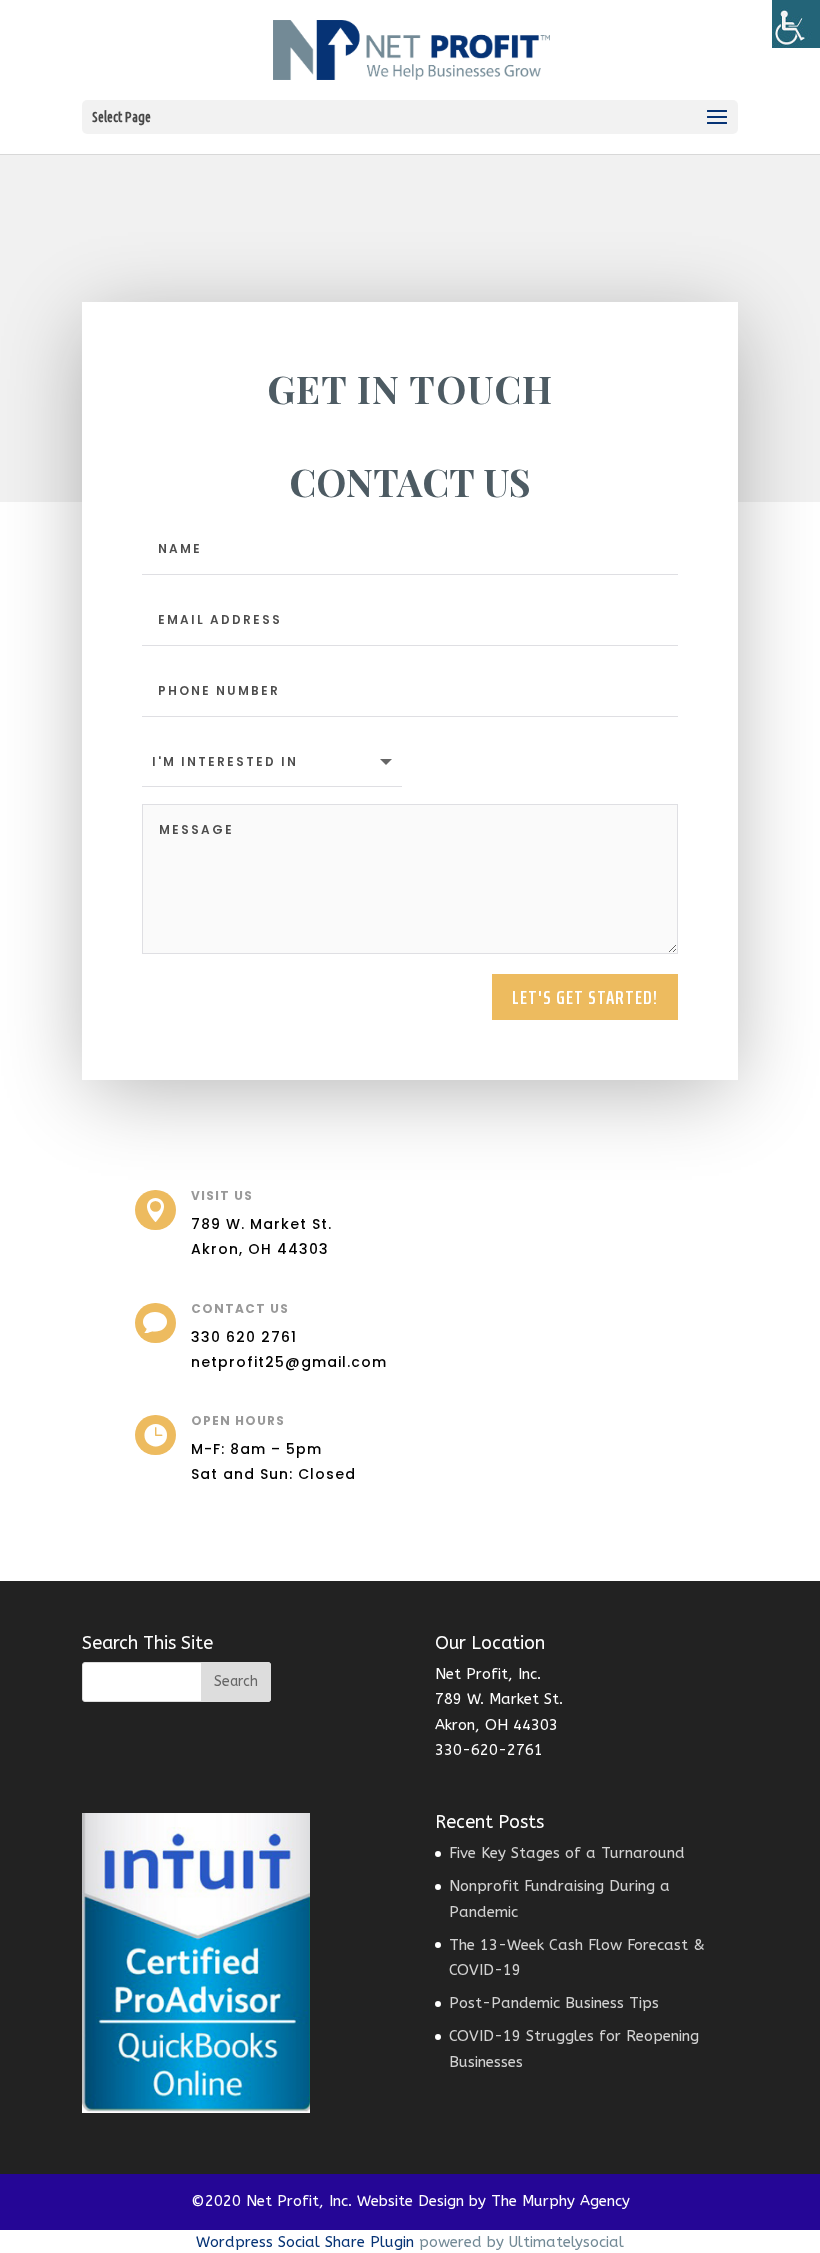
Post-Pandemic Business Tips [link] (554, 2003)
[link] (796, 24)
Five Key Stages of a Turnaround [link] (567, 1853)
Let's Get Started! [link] (585, 997)
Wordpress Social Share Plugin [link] (307, 2242)
